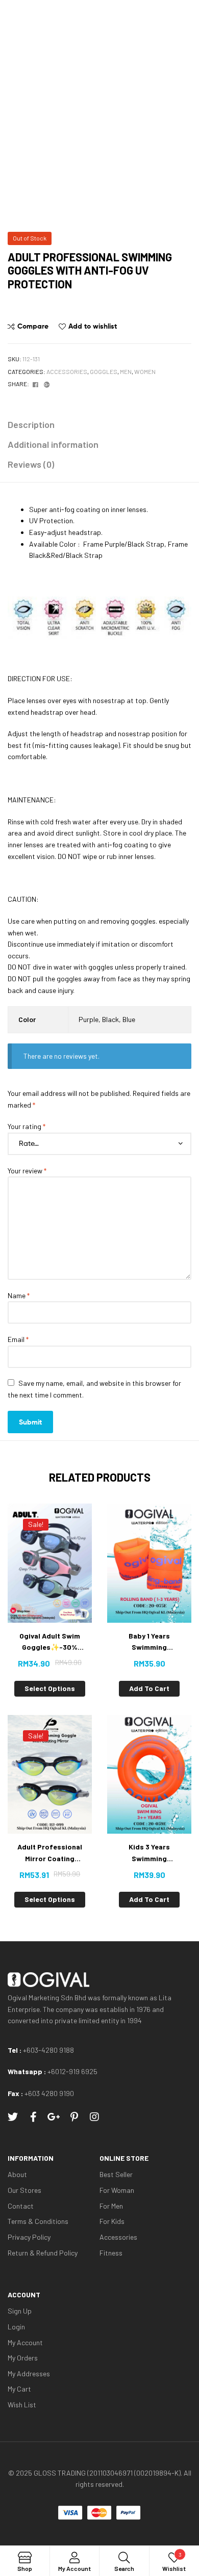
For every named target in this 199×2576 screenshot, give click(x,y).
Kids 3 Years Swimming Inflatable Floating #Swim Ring (150, 1853)
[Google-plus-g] (54, 2117)
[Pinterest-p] (74, 2117)
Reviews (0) (31, 464)
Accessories (67, 371)
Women (145, 371)
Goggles (104, 371)
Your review (27, 1171)
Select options (50, 1688)
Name (19, 1295)
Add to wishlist (93, 326)
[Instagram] (94, 2117)
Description (31, 424)
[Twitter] (13, 2117)
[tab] (99, 425)
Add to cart (149, 1688)
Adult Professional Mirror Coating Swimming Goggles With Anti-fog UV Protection (50, 1853)
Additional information (53, 444)
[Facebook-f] (33, 2117)
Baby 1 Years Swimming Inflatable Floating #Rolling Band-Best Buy (150, 1642)
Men (126, 371)
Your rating (27, 1126)
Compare (33, 326)
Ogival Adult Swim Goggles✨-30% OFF (50, 1642)
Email (18, 1339)
